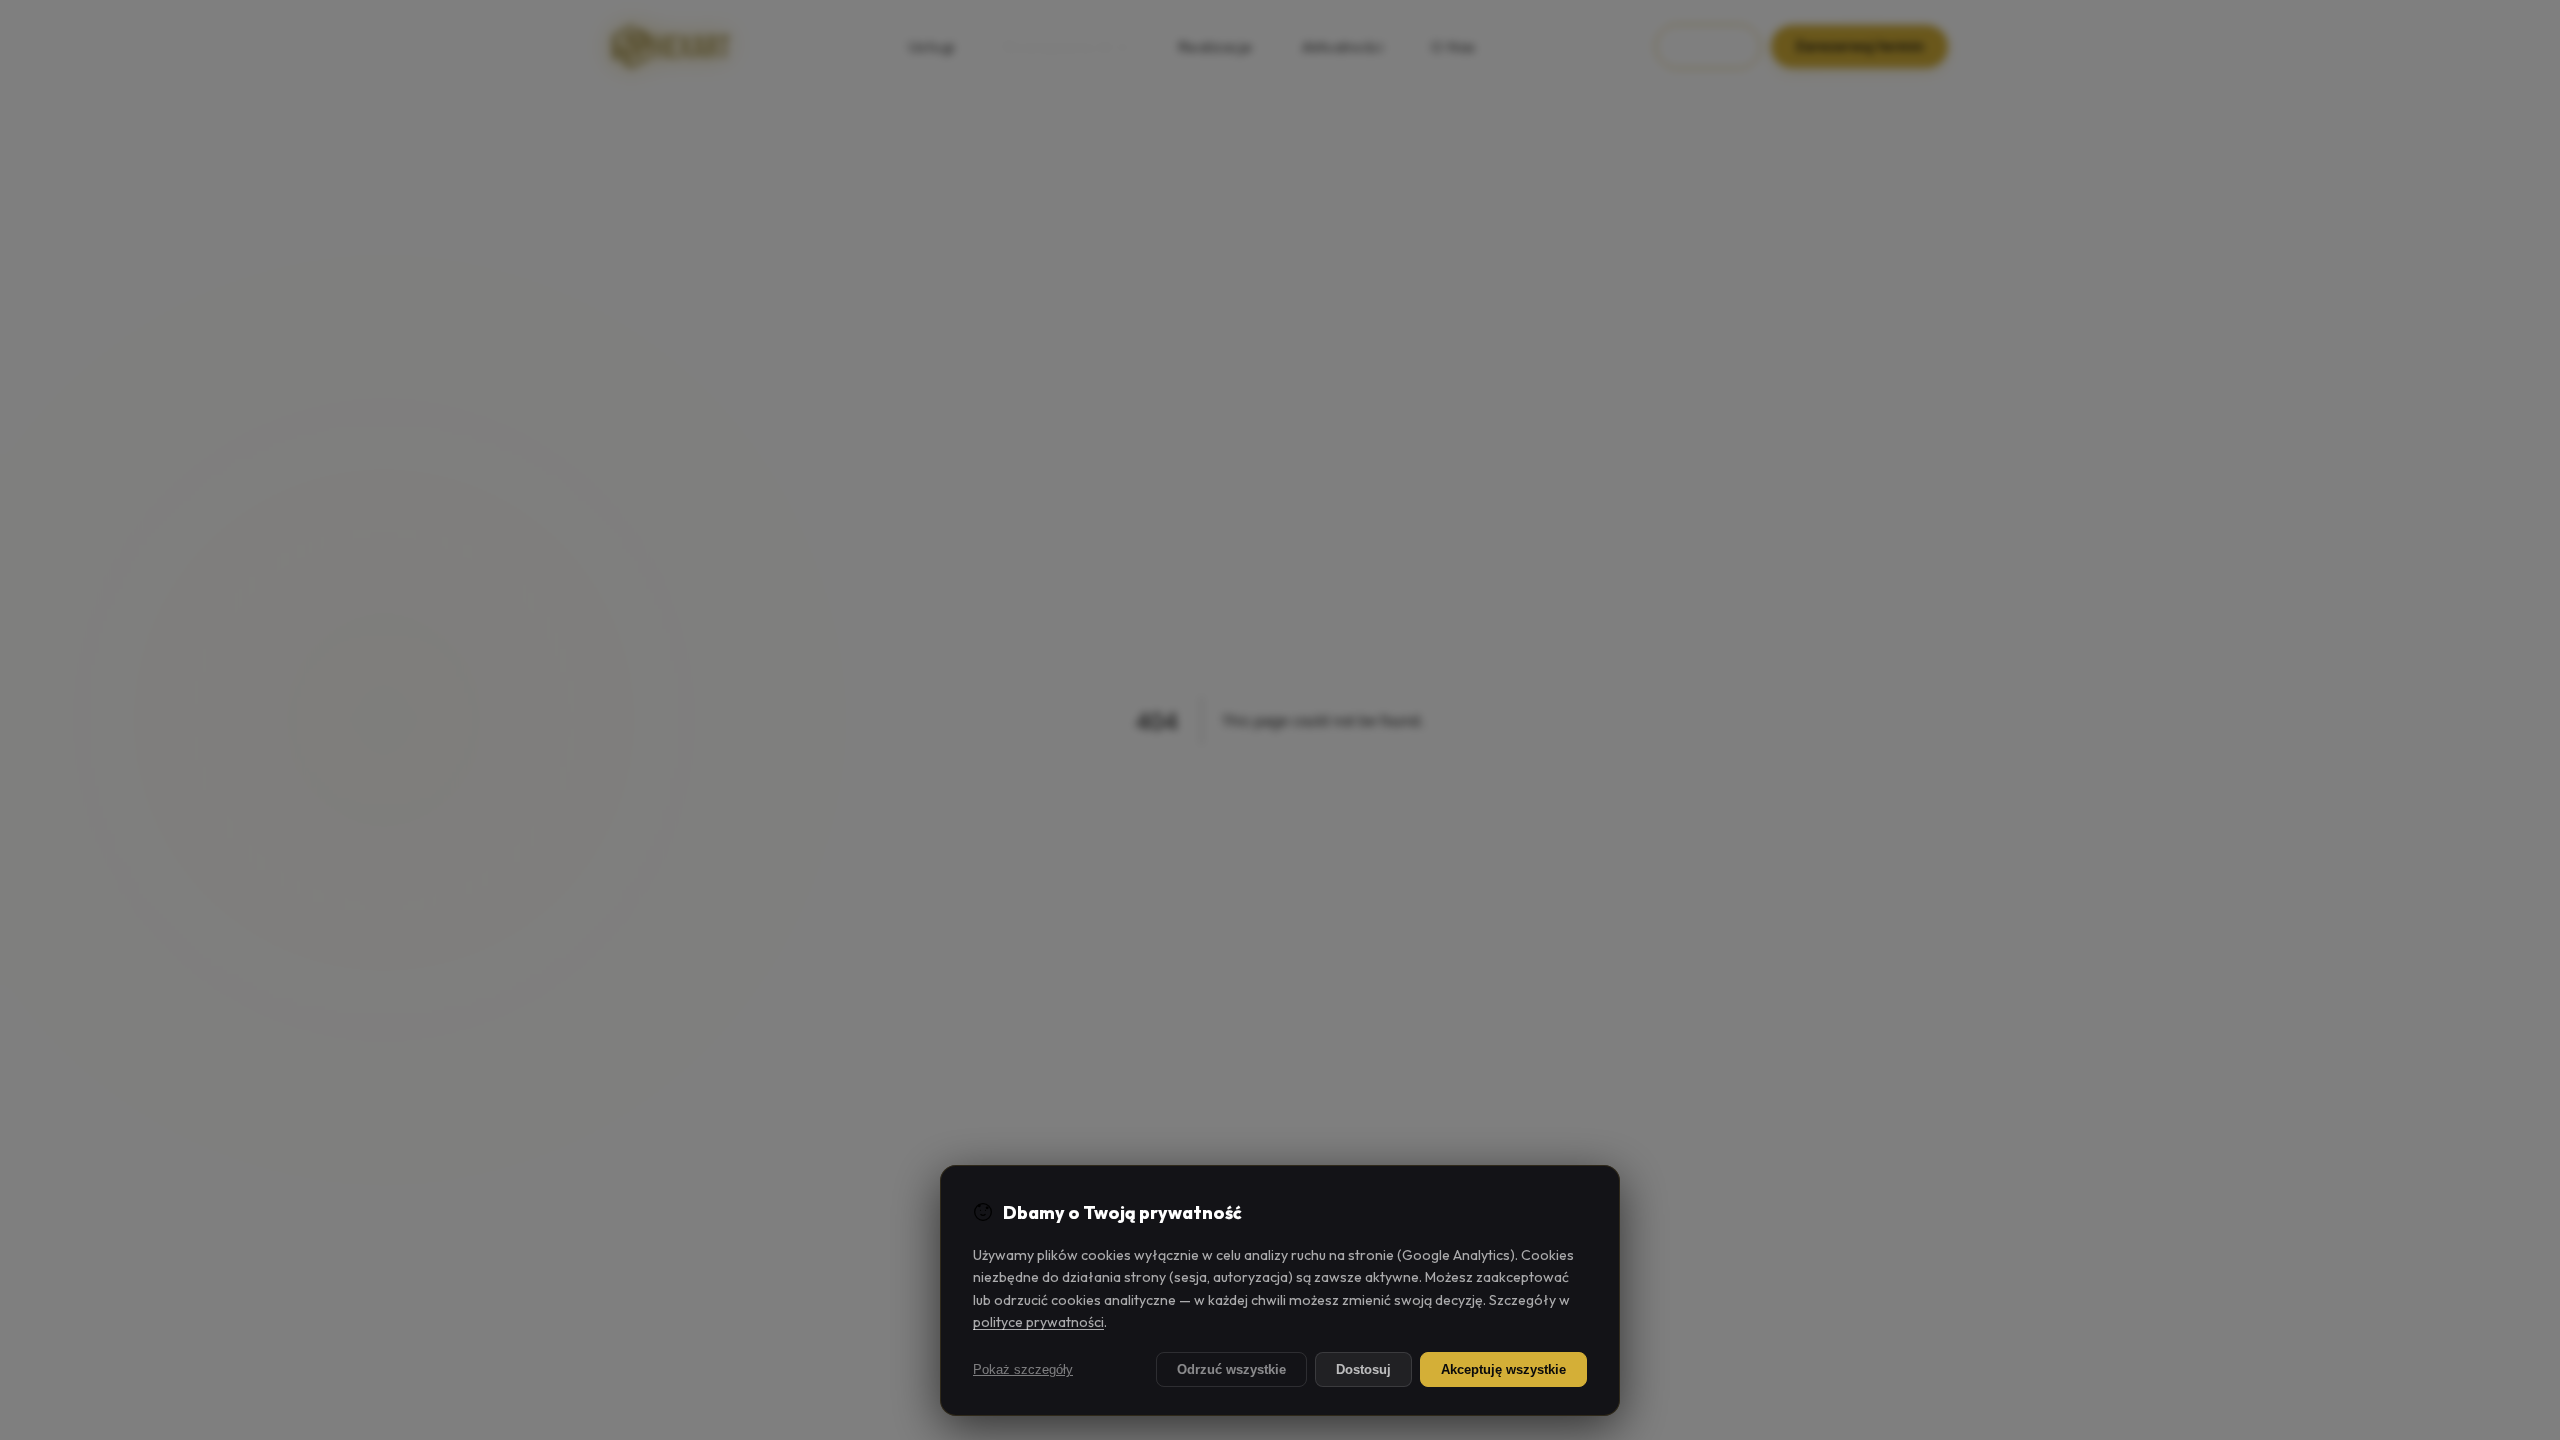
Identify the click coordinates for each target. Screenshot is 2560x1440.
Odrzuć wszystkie (1231, 1369)
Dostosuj (1363, 1369)
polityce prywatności (1038, 1322)
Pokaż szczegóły (1023, 1369)
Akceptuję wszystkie (1503, 1369)
